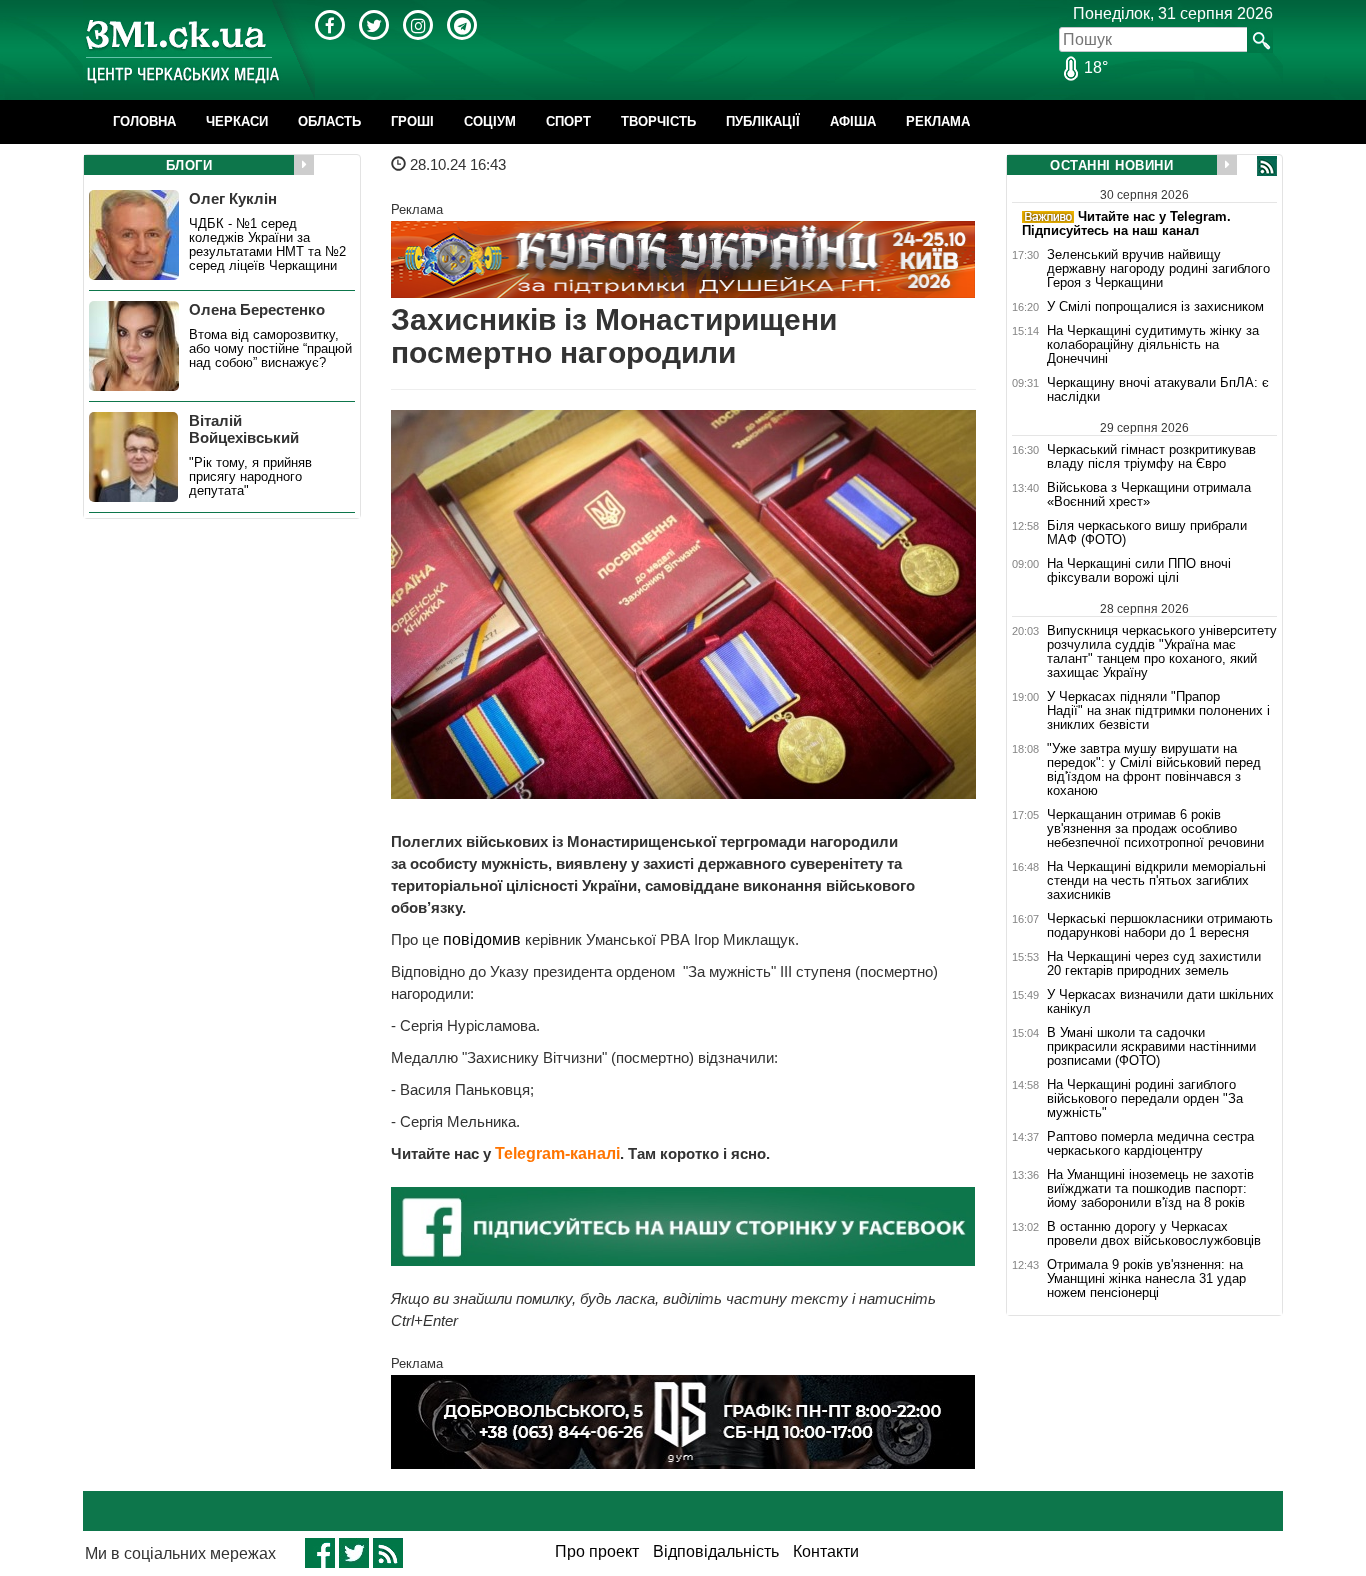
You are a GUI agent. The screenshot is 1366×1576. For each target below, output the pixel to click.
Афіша (853, 121)
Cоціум (490, 121)
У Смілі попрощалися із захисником (1155, 307)
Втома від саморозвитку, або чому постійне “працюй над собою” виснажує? (270, 349)
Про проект (597, 1551)
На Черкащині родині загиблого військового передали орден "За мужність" (1145, 1099)
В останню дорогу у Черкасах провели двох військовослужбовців (1154, 1234)
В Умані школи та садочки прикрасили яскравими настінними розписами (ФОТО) (1151, 1047)
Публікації (763, 121)
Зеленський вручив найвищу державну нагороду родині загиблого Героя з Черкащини (1158, 269)
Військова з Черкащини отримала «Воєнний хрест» (1149, 495)
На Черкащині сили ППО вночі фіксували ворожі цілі (1139, 571)
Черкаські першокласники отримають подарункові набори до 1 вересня (1160, 926)
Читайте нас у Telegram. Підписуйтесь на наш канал (1126, 223)
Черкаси (237, 121)
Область (329, 121)
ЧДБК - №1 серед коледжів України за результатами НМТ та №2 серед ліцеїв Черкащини (267, 245)
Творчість (658, 121)
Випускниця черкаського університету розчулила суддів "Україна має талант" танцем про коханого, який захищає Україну (1162, 651)
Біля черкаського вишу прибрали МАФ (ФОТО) (1147, 533)
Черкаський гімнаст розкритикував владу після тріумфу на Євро (1151, 456)
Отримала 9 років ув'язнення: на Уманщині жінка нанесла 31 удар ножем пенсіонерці (1146, 1279)
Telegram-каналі (557, 1153)
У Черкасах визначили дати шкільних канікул (1160, 1002)
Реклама (938, 121)
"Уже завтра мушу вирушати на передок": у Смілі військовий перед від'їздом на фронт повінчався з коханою (1154, 770)
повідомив (484, 939)
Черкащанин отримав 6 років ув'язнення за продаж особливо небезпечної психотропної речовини (1155, 829)
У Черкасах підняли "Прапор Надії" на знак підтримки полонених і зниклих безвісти (1158, 711)
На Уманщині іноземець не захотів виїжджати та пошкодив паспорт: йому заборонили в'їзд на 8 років (1150, 1189)
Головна (144, 121)
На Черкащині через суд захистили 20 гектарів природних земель (1154, 964)
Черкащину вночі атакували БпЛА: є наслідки (1158, 390)
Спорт (568, 121)
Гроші (412, 121)
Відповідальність (716, 1551)
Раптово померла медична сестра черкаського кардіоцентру (1150, 1144)
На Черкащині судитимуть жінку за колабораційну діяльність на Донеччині (1153, 345)
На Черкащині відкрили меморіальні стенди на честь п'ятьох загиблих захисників (1156, 881)
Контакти (826, 1551)
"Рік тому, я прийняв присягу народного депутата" (250, 477)
